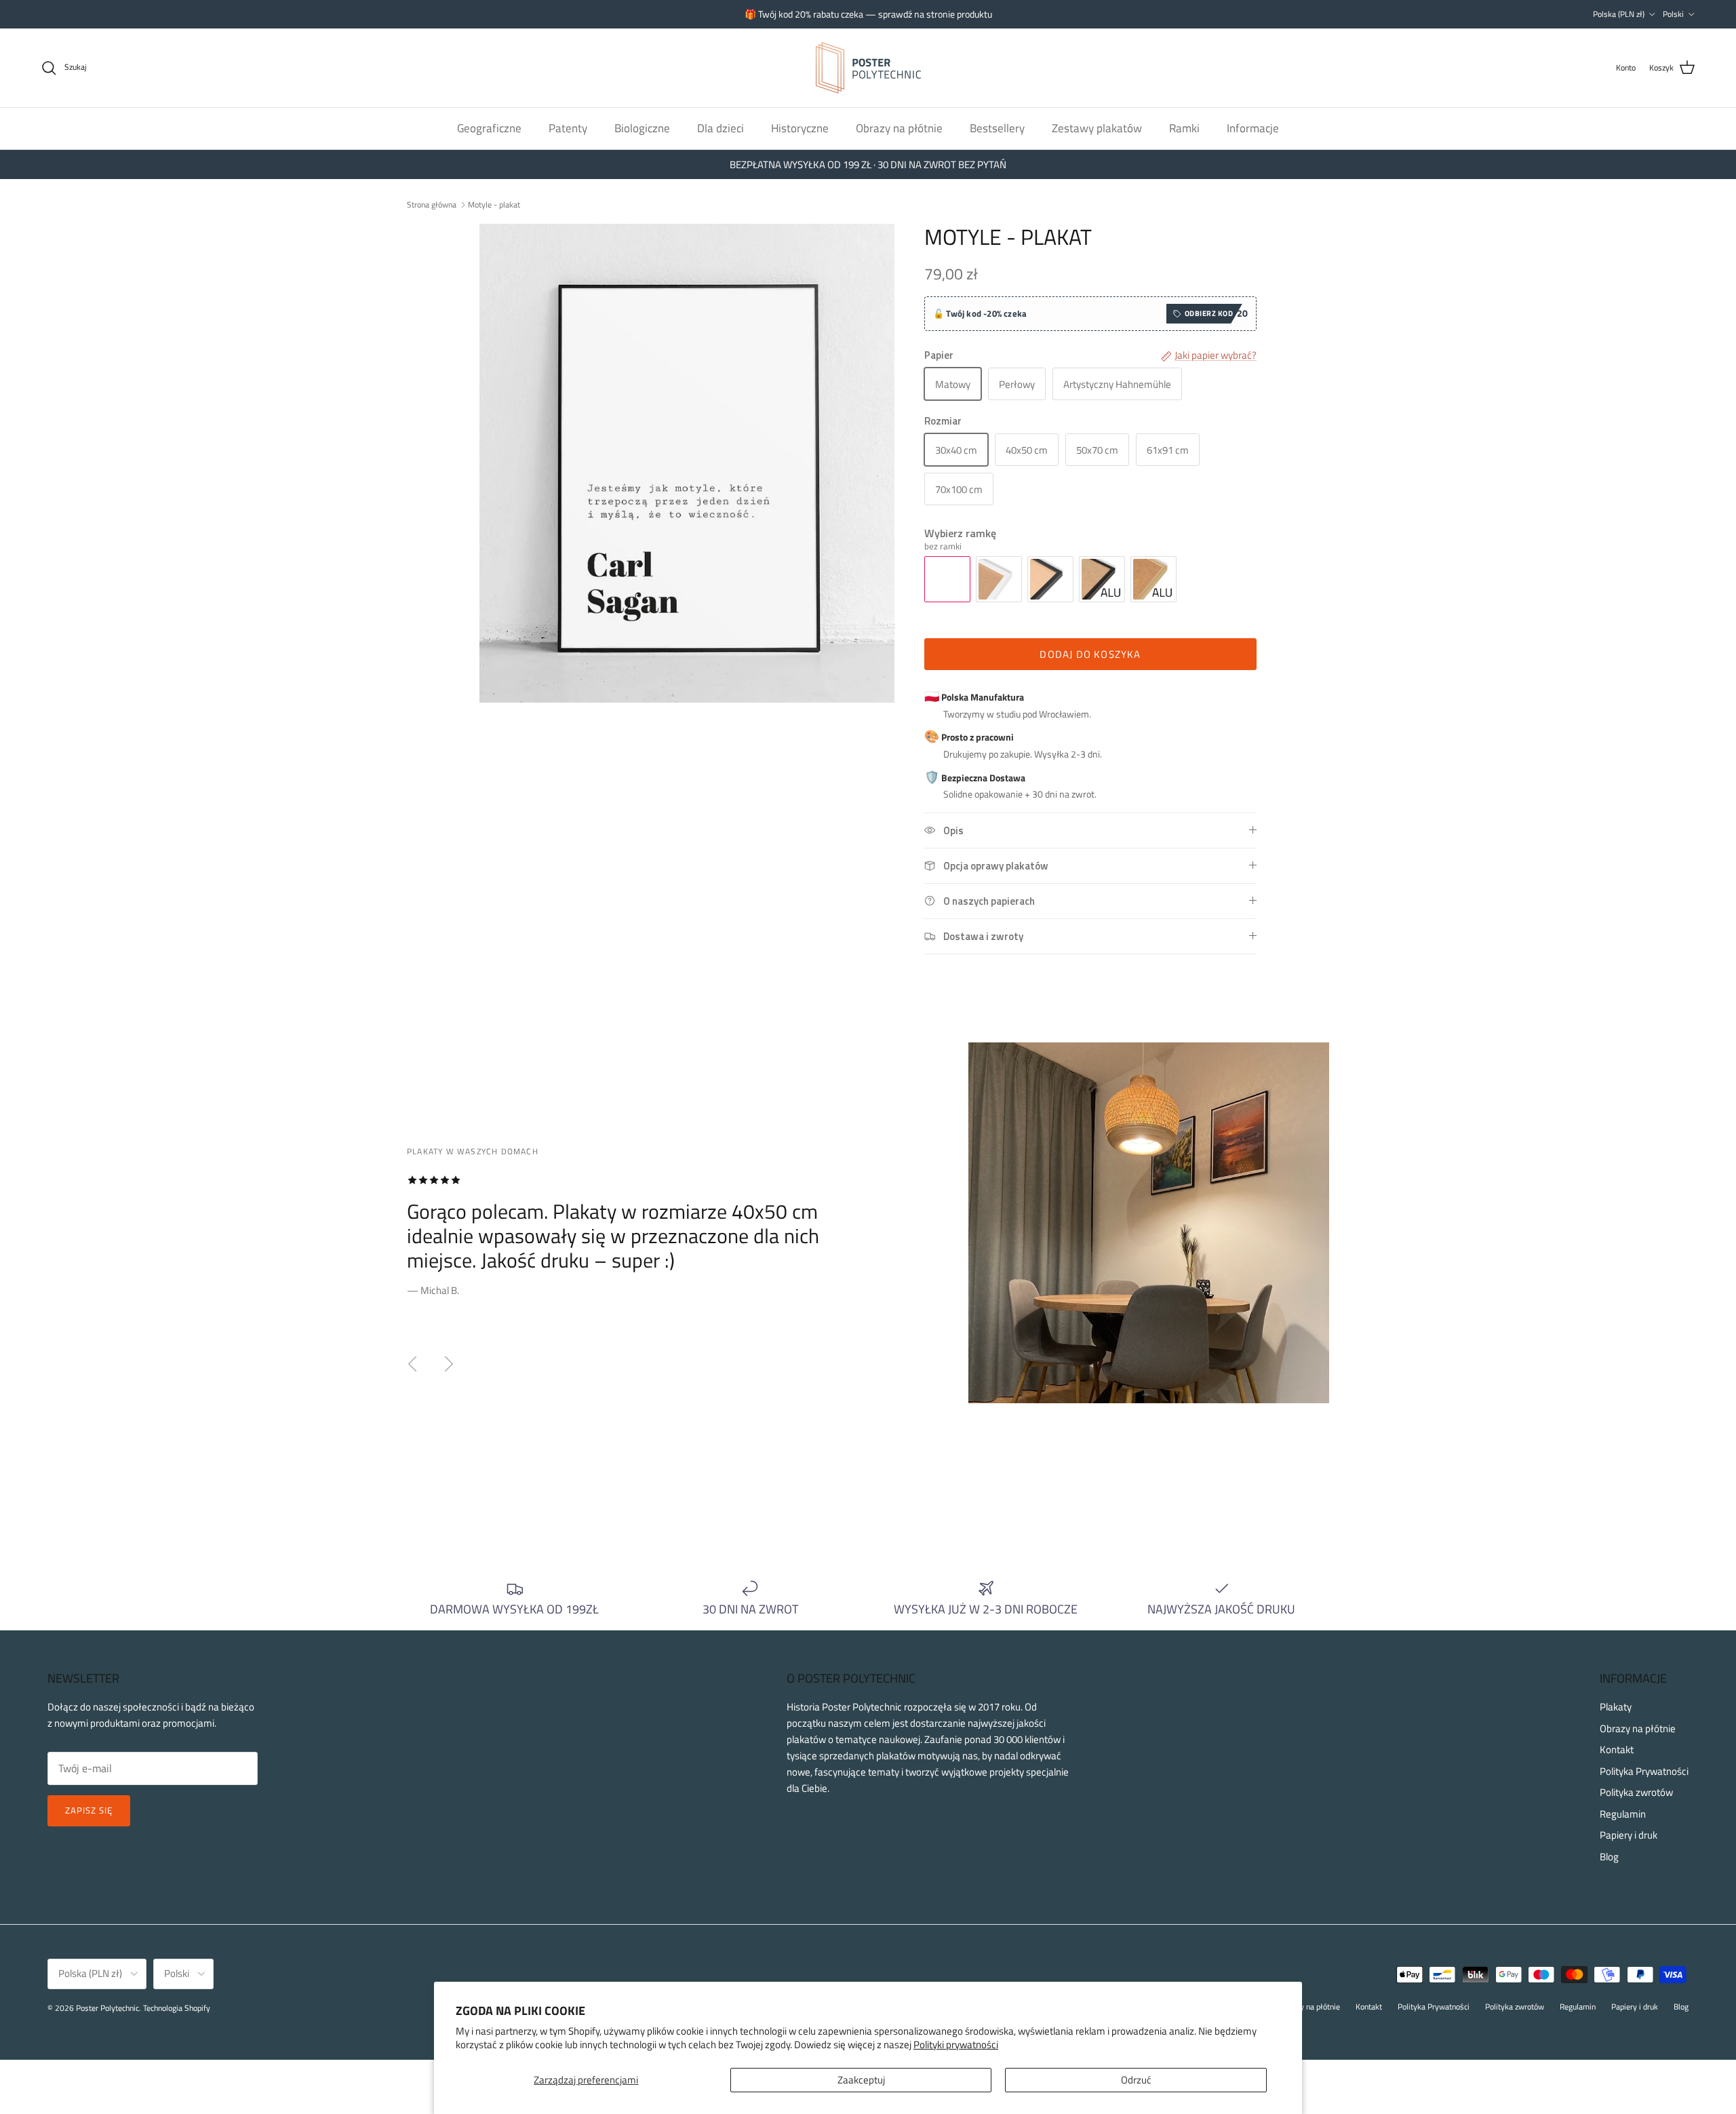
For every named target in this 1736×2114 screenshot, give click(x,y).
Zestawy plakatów (1097, 128)
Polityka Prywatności (1644, 1771)
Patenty (568, 128)
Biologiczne (642, 128)
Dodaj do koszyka (1090, 654)
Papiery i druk (1629, 1835)
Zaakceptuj (861, 2080)
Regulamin (1623, 1814)
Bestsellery (997, 128)
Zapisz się (89, 1810)
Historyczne (800, 128)
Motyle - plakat (494, 204)
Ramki (1184, 128)
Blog (1609, 1857)
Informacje (1253, 128)
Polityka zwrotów (1636, 1792)
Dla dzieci (721, 128)
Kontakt (1617, 1749)
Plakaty (1616, 1707)
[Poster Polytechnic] (868, 68)
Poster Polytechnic (107, 2008)
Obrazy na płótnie (899, 128)
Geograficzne (489, 128)
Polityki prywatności (956, 2044)
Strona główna (432, 204)
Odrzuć (1136, 2080)
